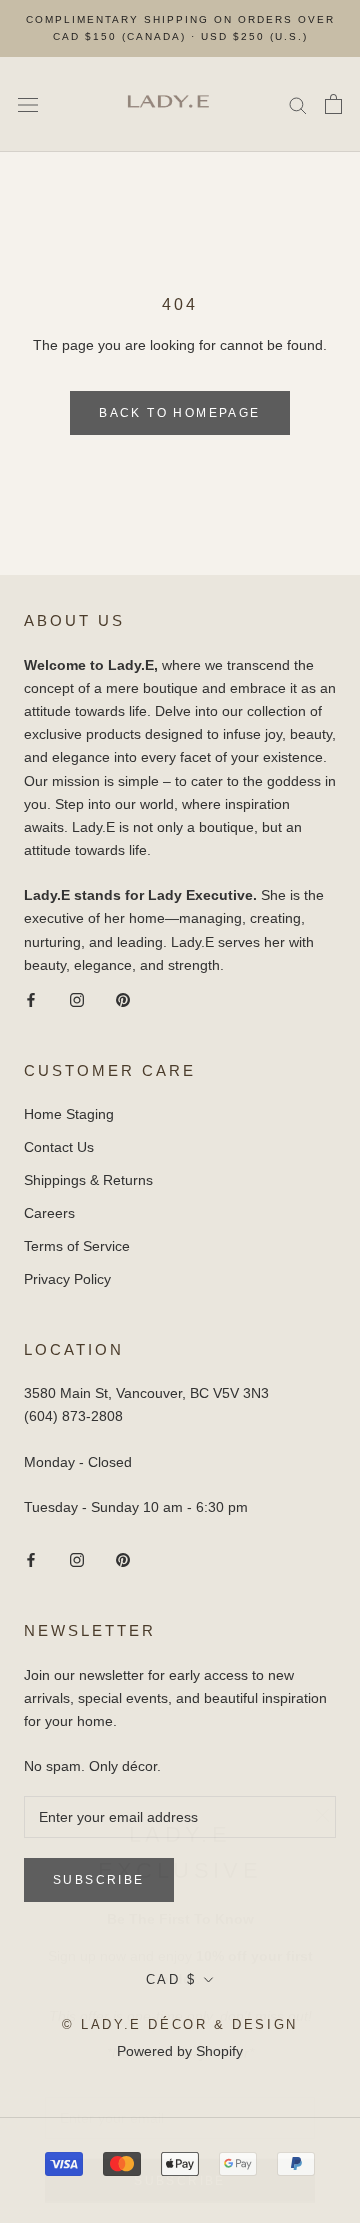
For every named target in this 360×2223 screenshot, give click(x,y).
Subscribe (180, 2172)
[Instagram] (77, 999)
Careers (49, 1213)
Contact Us (59, 1147)
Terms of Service (77, 1246)
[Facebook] (31, 999)
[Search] (298, 104)
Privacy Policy (67, 1279)
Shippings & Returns (88, 1180)
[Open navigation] (28, 104)
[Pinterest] (123, 999)
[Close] (322, 1806)
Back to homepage (179, 413)
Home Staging (69, 1114)
